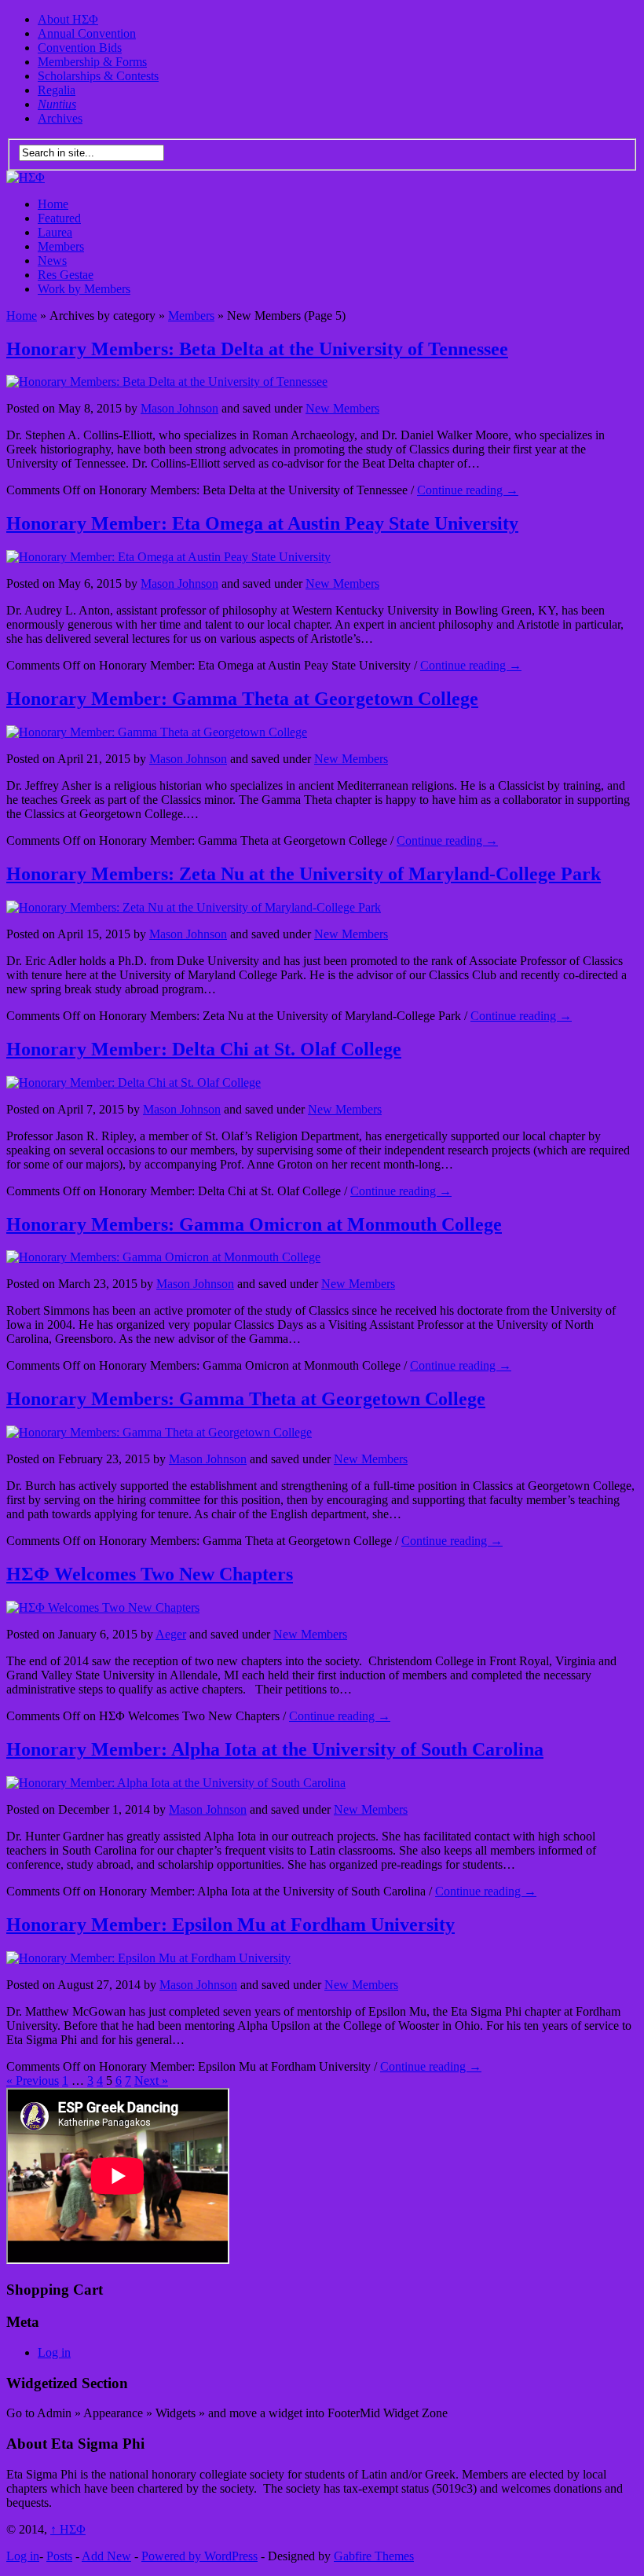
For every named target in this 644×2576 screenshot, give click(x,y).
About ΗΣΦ (68, 19)
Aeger (171, 1634)
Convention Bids (80, 48)
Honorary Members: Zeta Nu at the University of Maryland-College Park (304, 874)
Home (53, 204)
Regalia (57, 90)
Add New (106, 2556)
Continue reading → (468, 490)
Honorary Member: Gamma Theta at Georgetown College (242, 699)
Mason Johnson (179, 408)
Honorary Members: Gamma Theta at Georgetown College (246, 1399)
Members (61, 246)
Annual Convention (87, 33)
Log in (54, 2352)
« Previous (33, 2081)
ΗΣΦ (68, 2529)
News (52, 261)
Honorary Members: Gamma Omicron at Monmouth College (254, 1224)
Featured (59, 218)
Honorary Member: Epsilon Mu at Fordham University (231, 1925)
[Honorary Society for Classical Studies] (26, 177)
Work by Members (84, 289)
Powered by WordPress (199, 2556)
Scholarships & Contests (98, 76)
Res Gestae (66, 275)
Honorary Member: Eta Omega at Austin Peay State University (262, 523)
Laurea (55, 232)
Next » (151, 2081)
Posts (59, 2556)
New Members (342, 408)
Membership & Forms (92, 62)
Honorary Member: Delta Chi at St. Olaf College (204, 1049)
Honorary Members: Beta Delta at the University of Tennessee (257, 349)
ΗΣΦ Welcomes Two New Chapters (150, 1574)
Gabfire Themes (374, 2556)
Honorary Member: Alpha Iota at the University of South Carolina (275, 1749)
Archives (60, 118)
